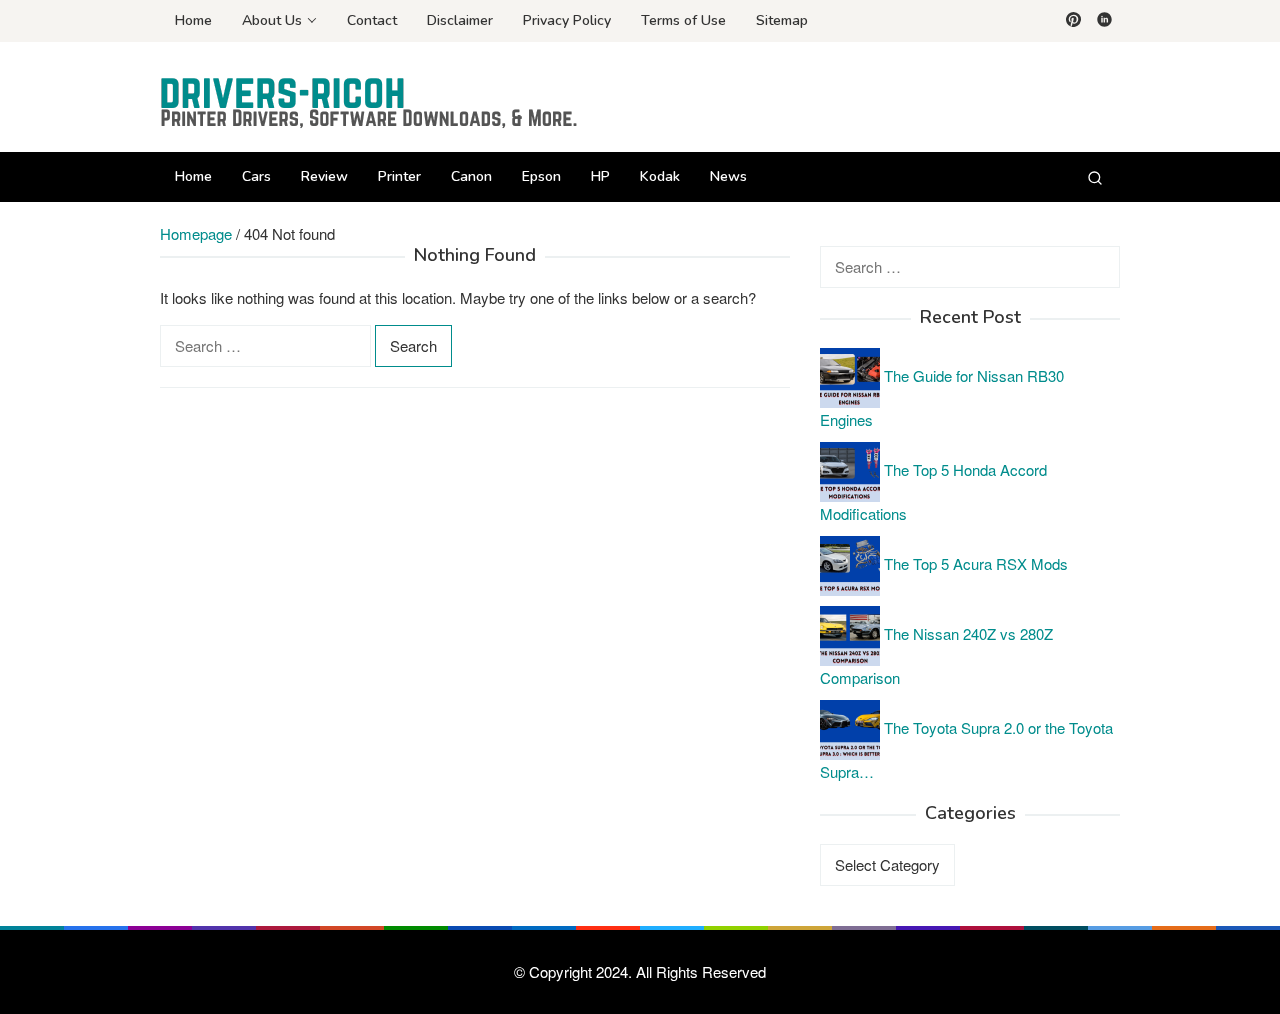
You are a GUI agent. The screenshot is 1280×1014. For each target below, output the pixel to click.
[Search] (1095, 177)
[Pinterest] (1073, 21)
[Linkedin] (1104, 21)
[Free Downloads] (370, 102)
